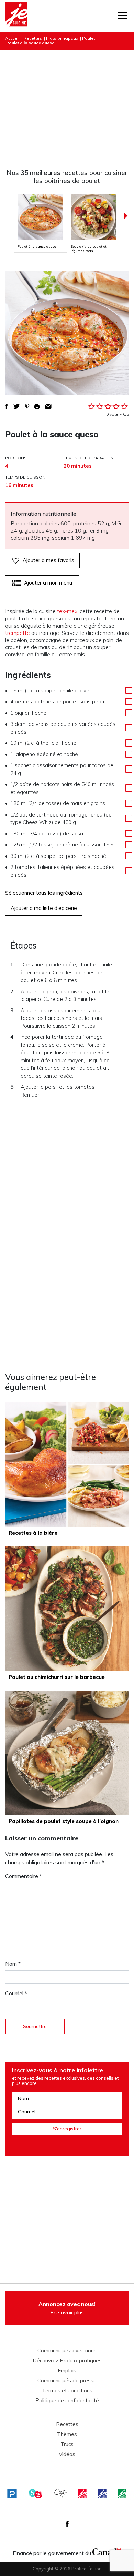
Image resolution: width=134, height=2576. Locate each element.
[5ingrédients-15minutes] (35, 2494)
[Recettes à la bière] (67, 1464)
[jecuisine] (82, 2494)
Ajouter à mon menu (48, 583)
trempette (18, 633)
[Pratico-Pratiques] (12, 2494)
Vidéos (67, 2454)
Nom (13, 1964)
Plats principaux (62, 38)
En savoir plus (67, 2308)
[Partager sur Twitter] (16, 406)
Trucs (67, 2444)
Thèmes (67, 2434)
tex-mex (67, 611)
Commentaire (24, 1876)
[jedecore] (102, 2494)
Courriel (16, 1993)
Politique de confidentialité (67, 2401)
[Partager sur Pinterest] (27, 406)
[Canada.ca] (107, 2551)
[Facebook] (67, 2524)
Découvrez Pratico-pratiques (67, 2361)
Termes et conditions (67, 2391)
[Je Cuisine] (16, 16)
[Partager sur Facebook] (7, 406)
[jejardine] (122, 2494)
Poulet (89, 38)
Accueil (12, 38)
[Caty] (60, 2494)
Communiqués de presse (67, 2381)
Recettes (33, 38)
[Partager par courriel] (48, 406)
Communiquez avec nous (67, 2351)
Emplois (67, 2371)
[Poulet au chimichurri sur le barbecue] (67, 1609)
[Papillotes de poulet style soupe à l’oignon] (67, 1753)
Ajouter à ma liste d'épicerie (44, 908)
